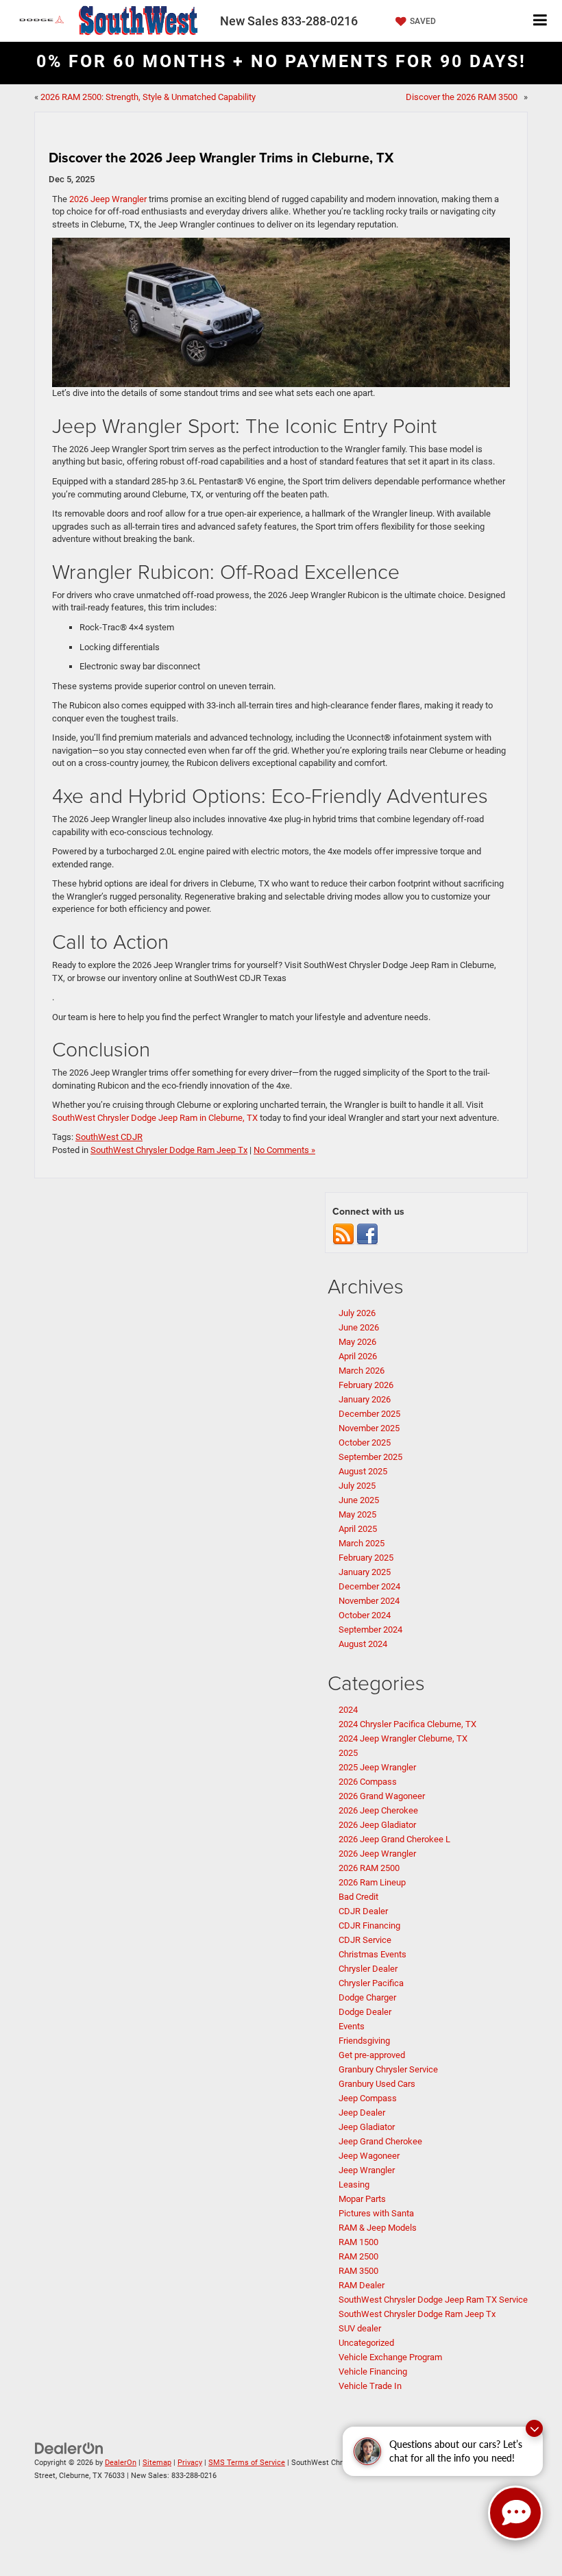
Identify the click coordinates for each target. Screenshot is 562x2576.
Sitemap (157, 2463)
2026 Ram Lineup (372, 1882)
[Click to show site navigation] (540, 21)
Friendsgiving (364, 2041)
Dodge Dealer (365, 2012)
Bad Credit (358, 1897)
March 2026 (362, 1371)
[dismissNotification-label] (534, 2428)
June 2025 (359, 1500)
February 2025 (366, 1558)
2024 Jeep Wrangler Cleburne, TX (403, 1738)
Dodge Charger (367, 1997)
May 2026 (357, 1342)
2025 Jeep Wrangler (377, 1767)
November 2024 (369, 1601)
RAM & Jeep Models (378, 2228)
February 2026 (366, 1385)
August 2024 (363, 1644)
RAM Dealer (362, 2285)
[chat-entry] (515, 2513)
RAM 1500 (358, 2242)
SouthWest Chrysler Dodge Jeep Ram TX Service (433, 2300)
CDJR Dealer (363, 1911)
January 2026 (365, 1399)
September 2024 (370, 1630)
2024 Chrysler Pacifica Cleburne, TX (407, 1724)
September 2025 (370, 1457)
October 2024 (365, 1615)
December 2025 (369, 1414)
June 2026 (359, 1327)
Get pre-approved (372, 2055)
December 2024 (369, 1586)
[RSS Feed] (343, 1234)
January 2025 (365, 1572)
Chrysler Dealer (368, 1969)
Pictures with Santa (376, 2213)
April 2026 (358, 1356)
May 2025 (357, 1514)
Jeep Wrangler (367, 2170)
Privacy (190, 2463)
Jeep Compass (368, 2098)
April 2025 (358, 1529)
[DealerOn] (69, 2448)
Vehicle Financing (373, 2371)
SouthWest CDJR (109, 1137)
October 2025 (365, 1442)
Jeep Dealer (362, 2113)
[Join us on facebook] (367, 1234)
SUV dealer (360, 2328)
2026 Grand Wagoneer (382, 1796)
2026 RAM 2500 (369, 1868)
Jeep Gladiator (367, 2127)
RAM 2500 (358, 2256)
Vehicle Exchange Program (390, 2357)
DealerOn (121, 2463)
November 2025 (369, 1428)
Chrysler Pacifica (371, 1983)
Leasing (354, 2184)
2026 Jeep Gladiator (377, 1825)
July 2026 (357, 1313)
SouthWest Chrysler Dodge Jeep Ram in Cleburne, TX (155, 1118)
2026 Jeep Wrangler (108, 199)
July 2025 (357, 1486)
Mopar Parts (362, 2199)
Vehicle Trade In (370, 2386)
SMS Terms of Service (247, 2463)
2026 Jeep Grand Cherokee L (394, 1839)
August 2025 (363, 1471)
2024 (348, 1710)
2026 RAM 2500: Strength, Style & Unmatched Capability (148, 97)
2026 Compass (368, 1782)
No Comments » (284, 1150)
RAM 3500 (358, 2271)
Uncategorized (366, 2343)
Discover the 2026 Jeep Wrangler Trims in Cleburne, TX (221, 157)
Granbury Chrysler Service (388, 2069)
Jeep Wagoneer (369, 2156)
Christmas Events (372, 1954)
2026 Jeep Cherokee (378, 1810)
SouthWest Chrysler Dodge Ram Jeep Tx (169, 1150)
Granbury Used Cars (377, 2084)
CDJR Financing (369, 1925)
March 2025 (362, 1543)
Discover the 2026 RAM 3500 (464, 97)
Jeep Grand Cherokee (380, 2141)
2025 (348, 1753)
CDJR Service (365, 1940)
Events (352, 2026)
